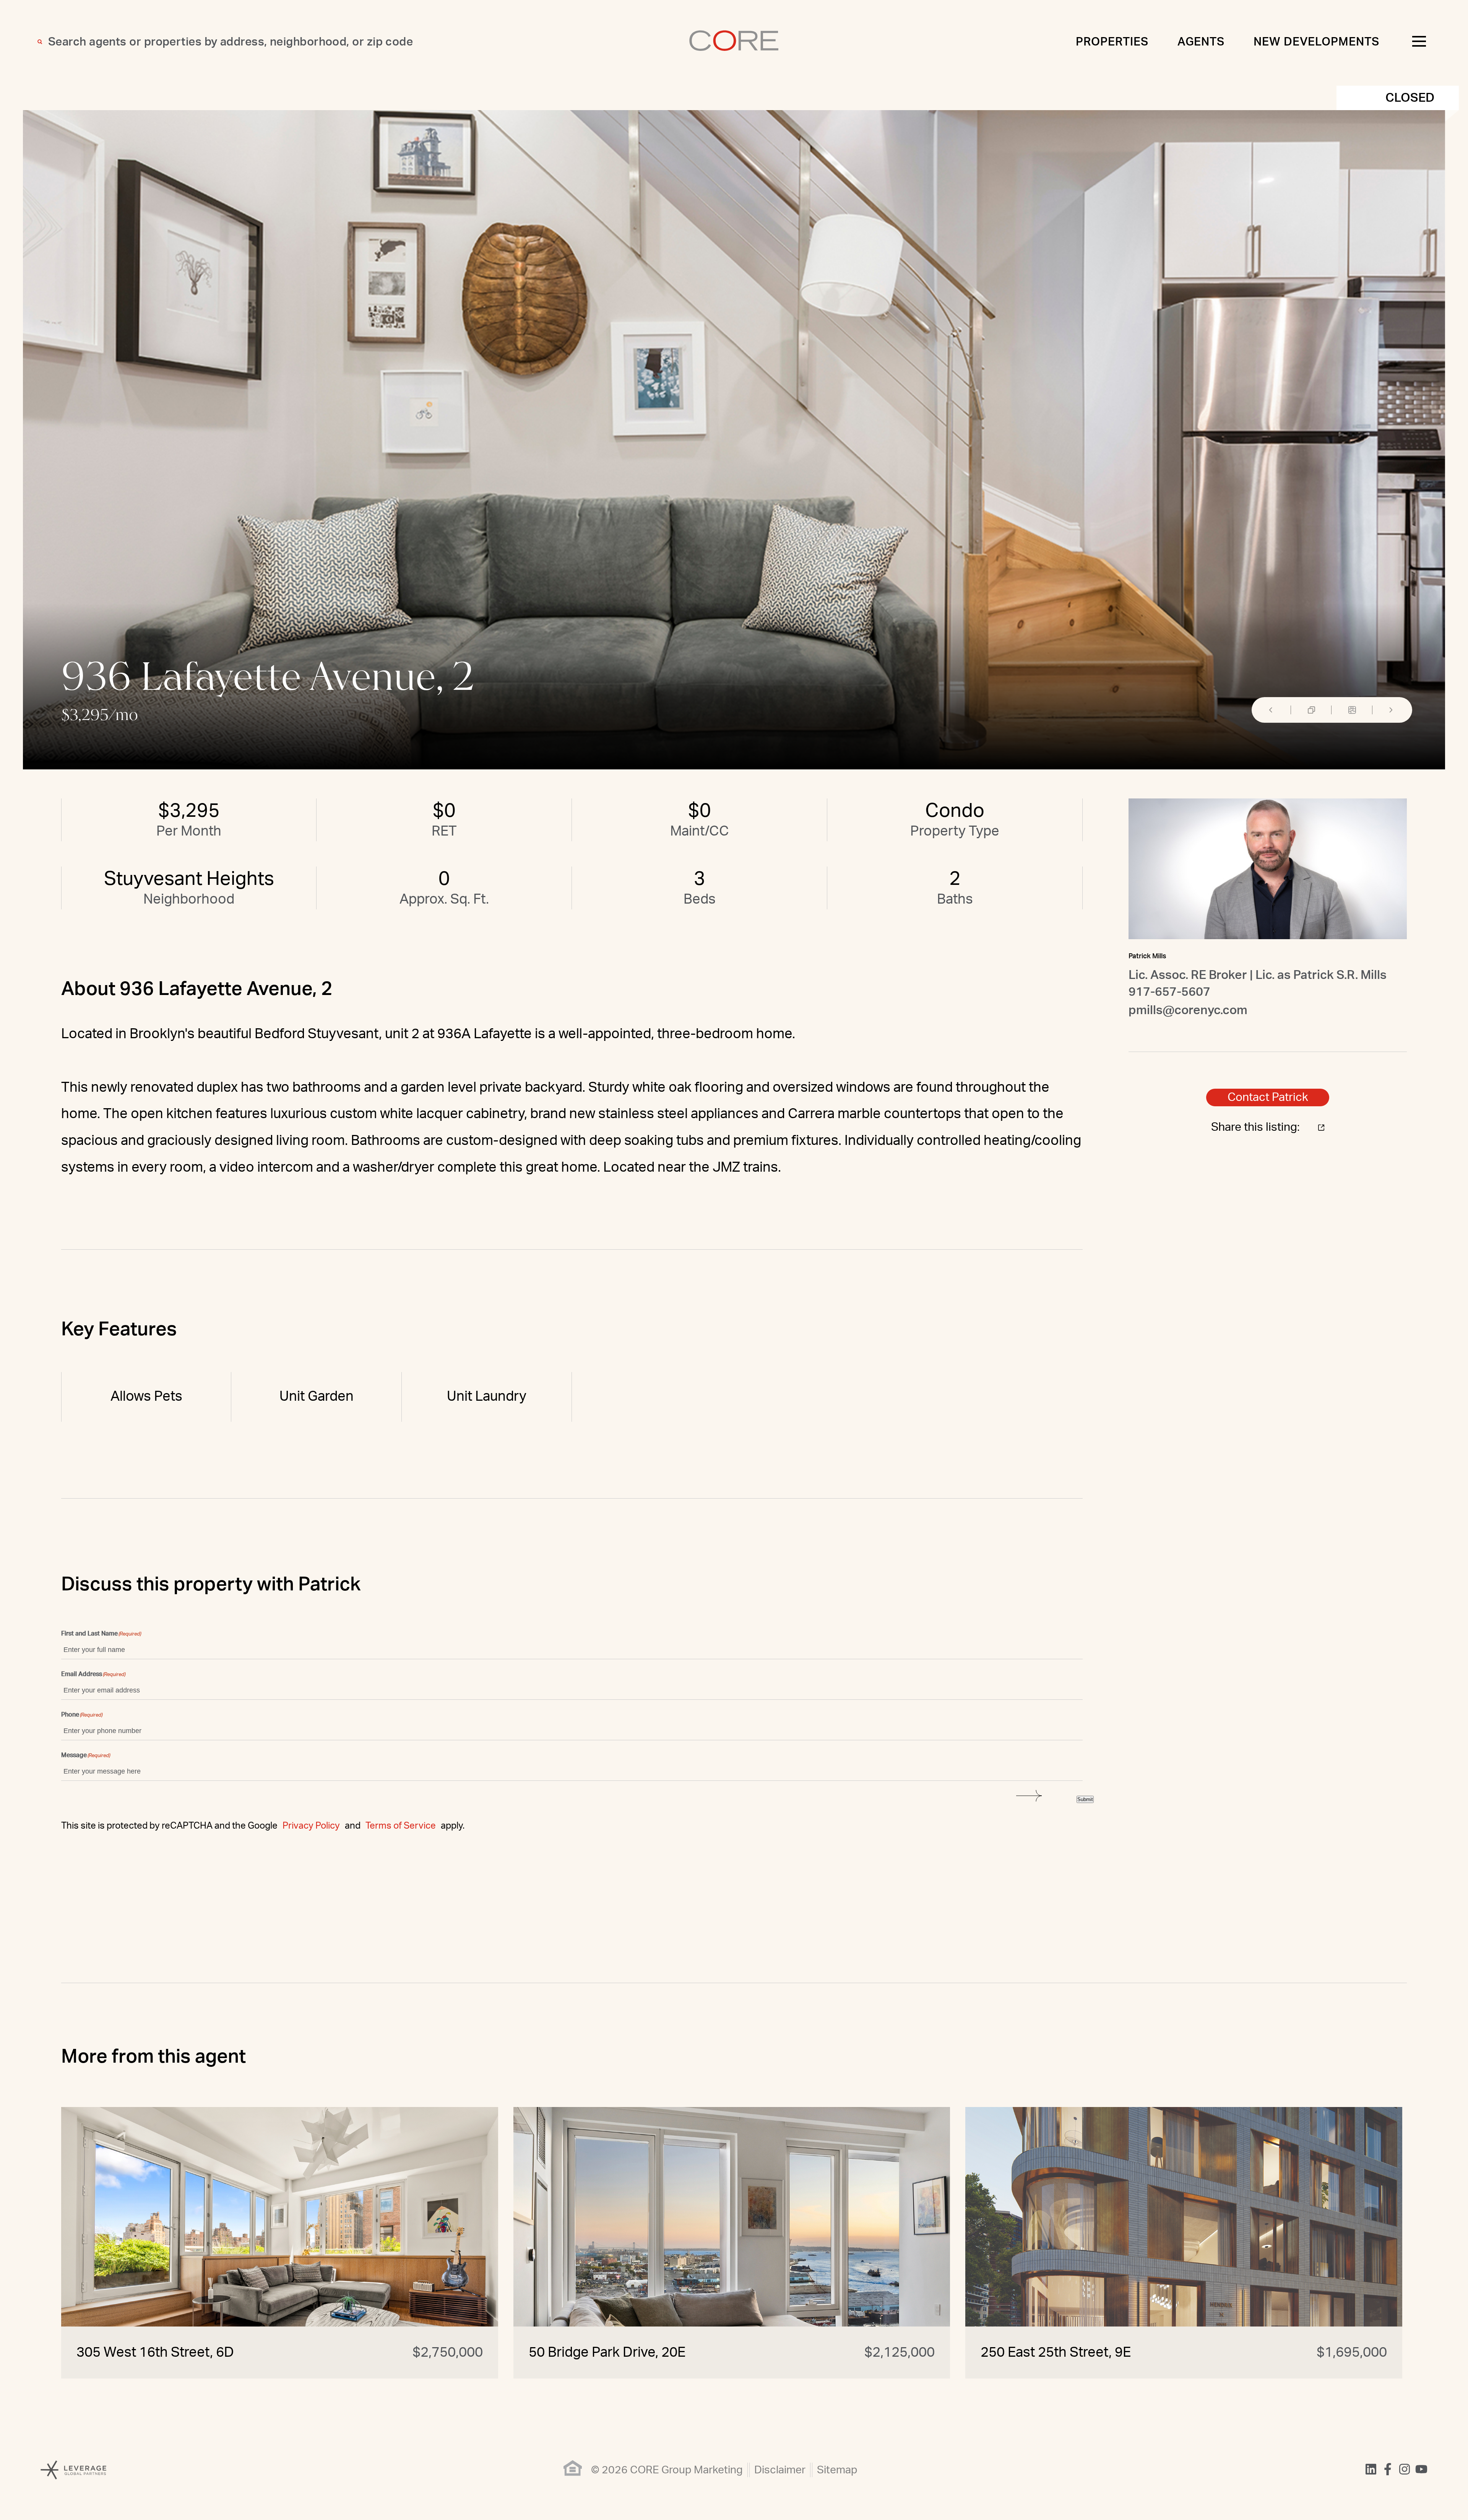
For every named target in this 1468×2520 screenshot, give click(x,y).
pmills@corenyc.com (1188, 1010)
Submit (1085, 1799)
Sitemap (837, 2470)
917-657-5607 (1169, 992)
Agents (1201, 42)
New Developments (1316, 42)
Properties (1112, 42)
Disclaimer (780, 2470)
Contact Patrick (1268, 1097)
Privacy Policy (311, 1826)
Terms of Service (401, 1826)
